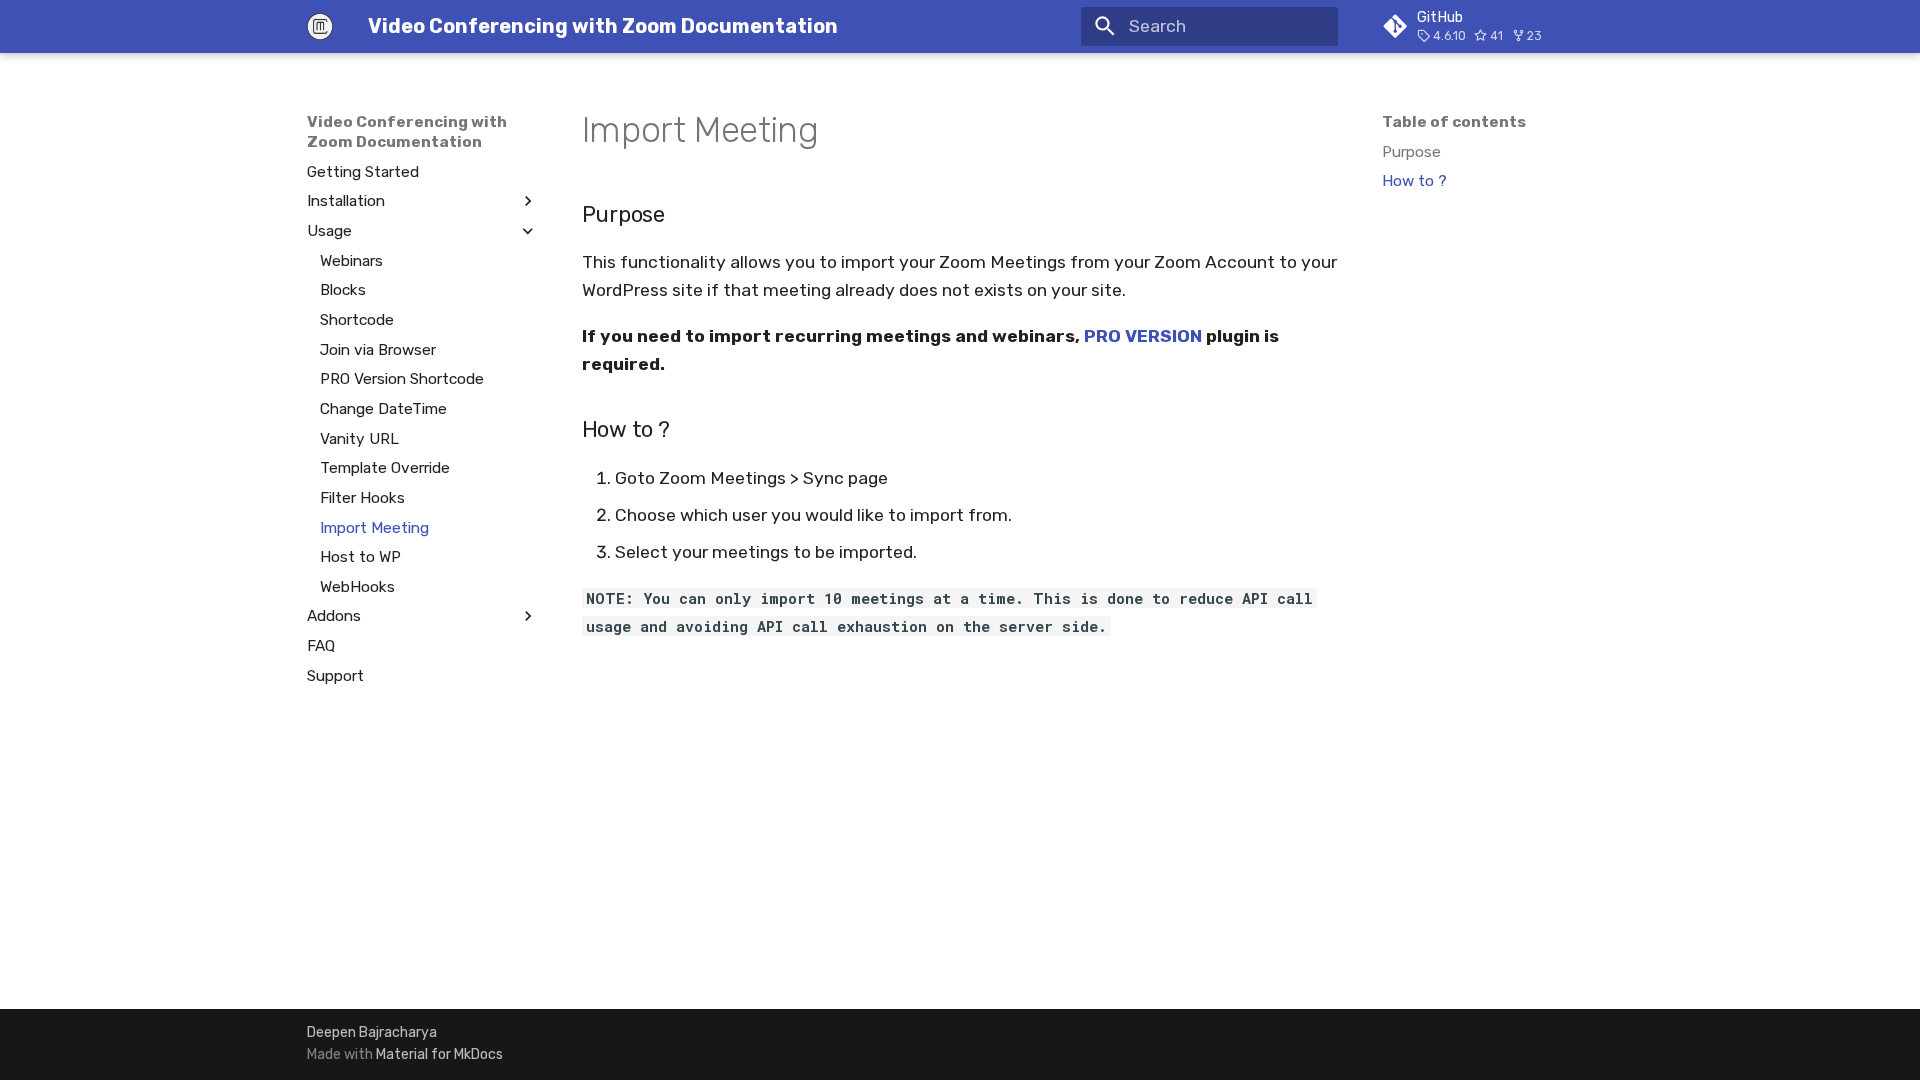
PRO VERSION (1143, 336)
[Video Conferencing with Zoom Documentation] (320, 26)
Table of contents (1454, 122)
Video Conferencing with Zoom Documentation (407, 132)
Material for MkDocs (439, 1054)
